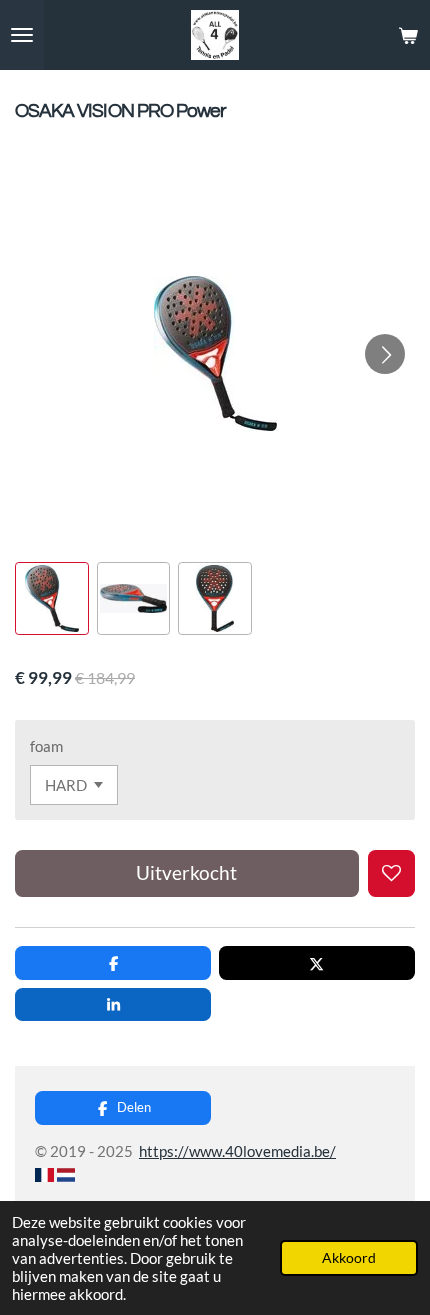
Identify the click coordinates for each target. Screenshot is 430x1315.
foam (46, 746)
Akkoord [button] (349, 1258)
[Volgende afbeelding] (385, 354)
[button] (52, 599)
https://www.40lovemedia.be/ (237, 1151)
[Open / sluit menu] (22, 35)
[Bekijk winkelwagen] (408, 35)
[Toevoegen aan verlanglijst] (391, 873)
